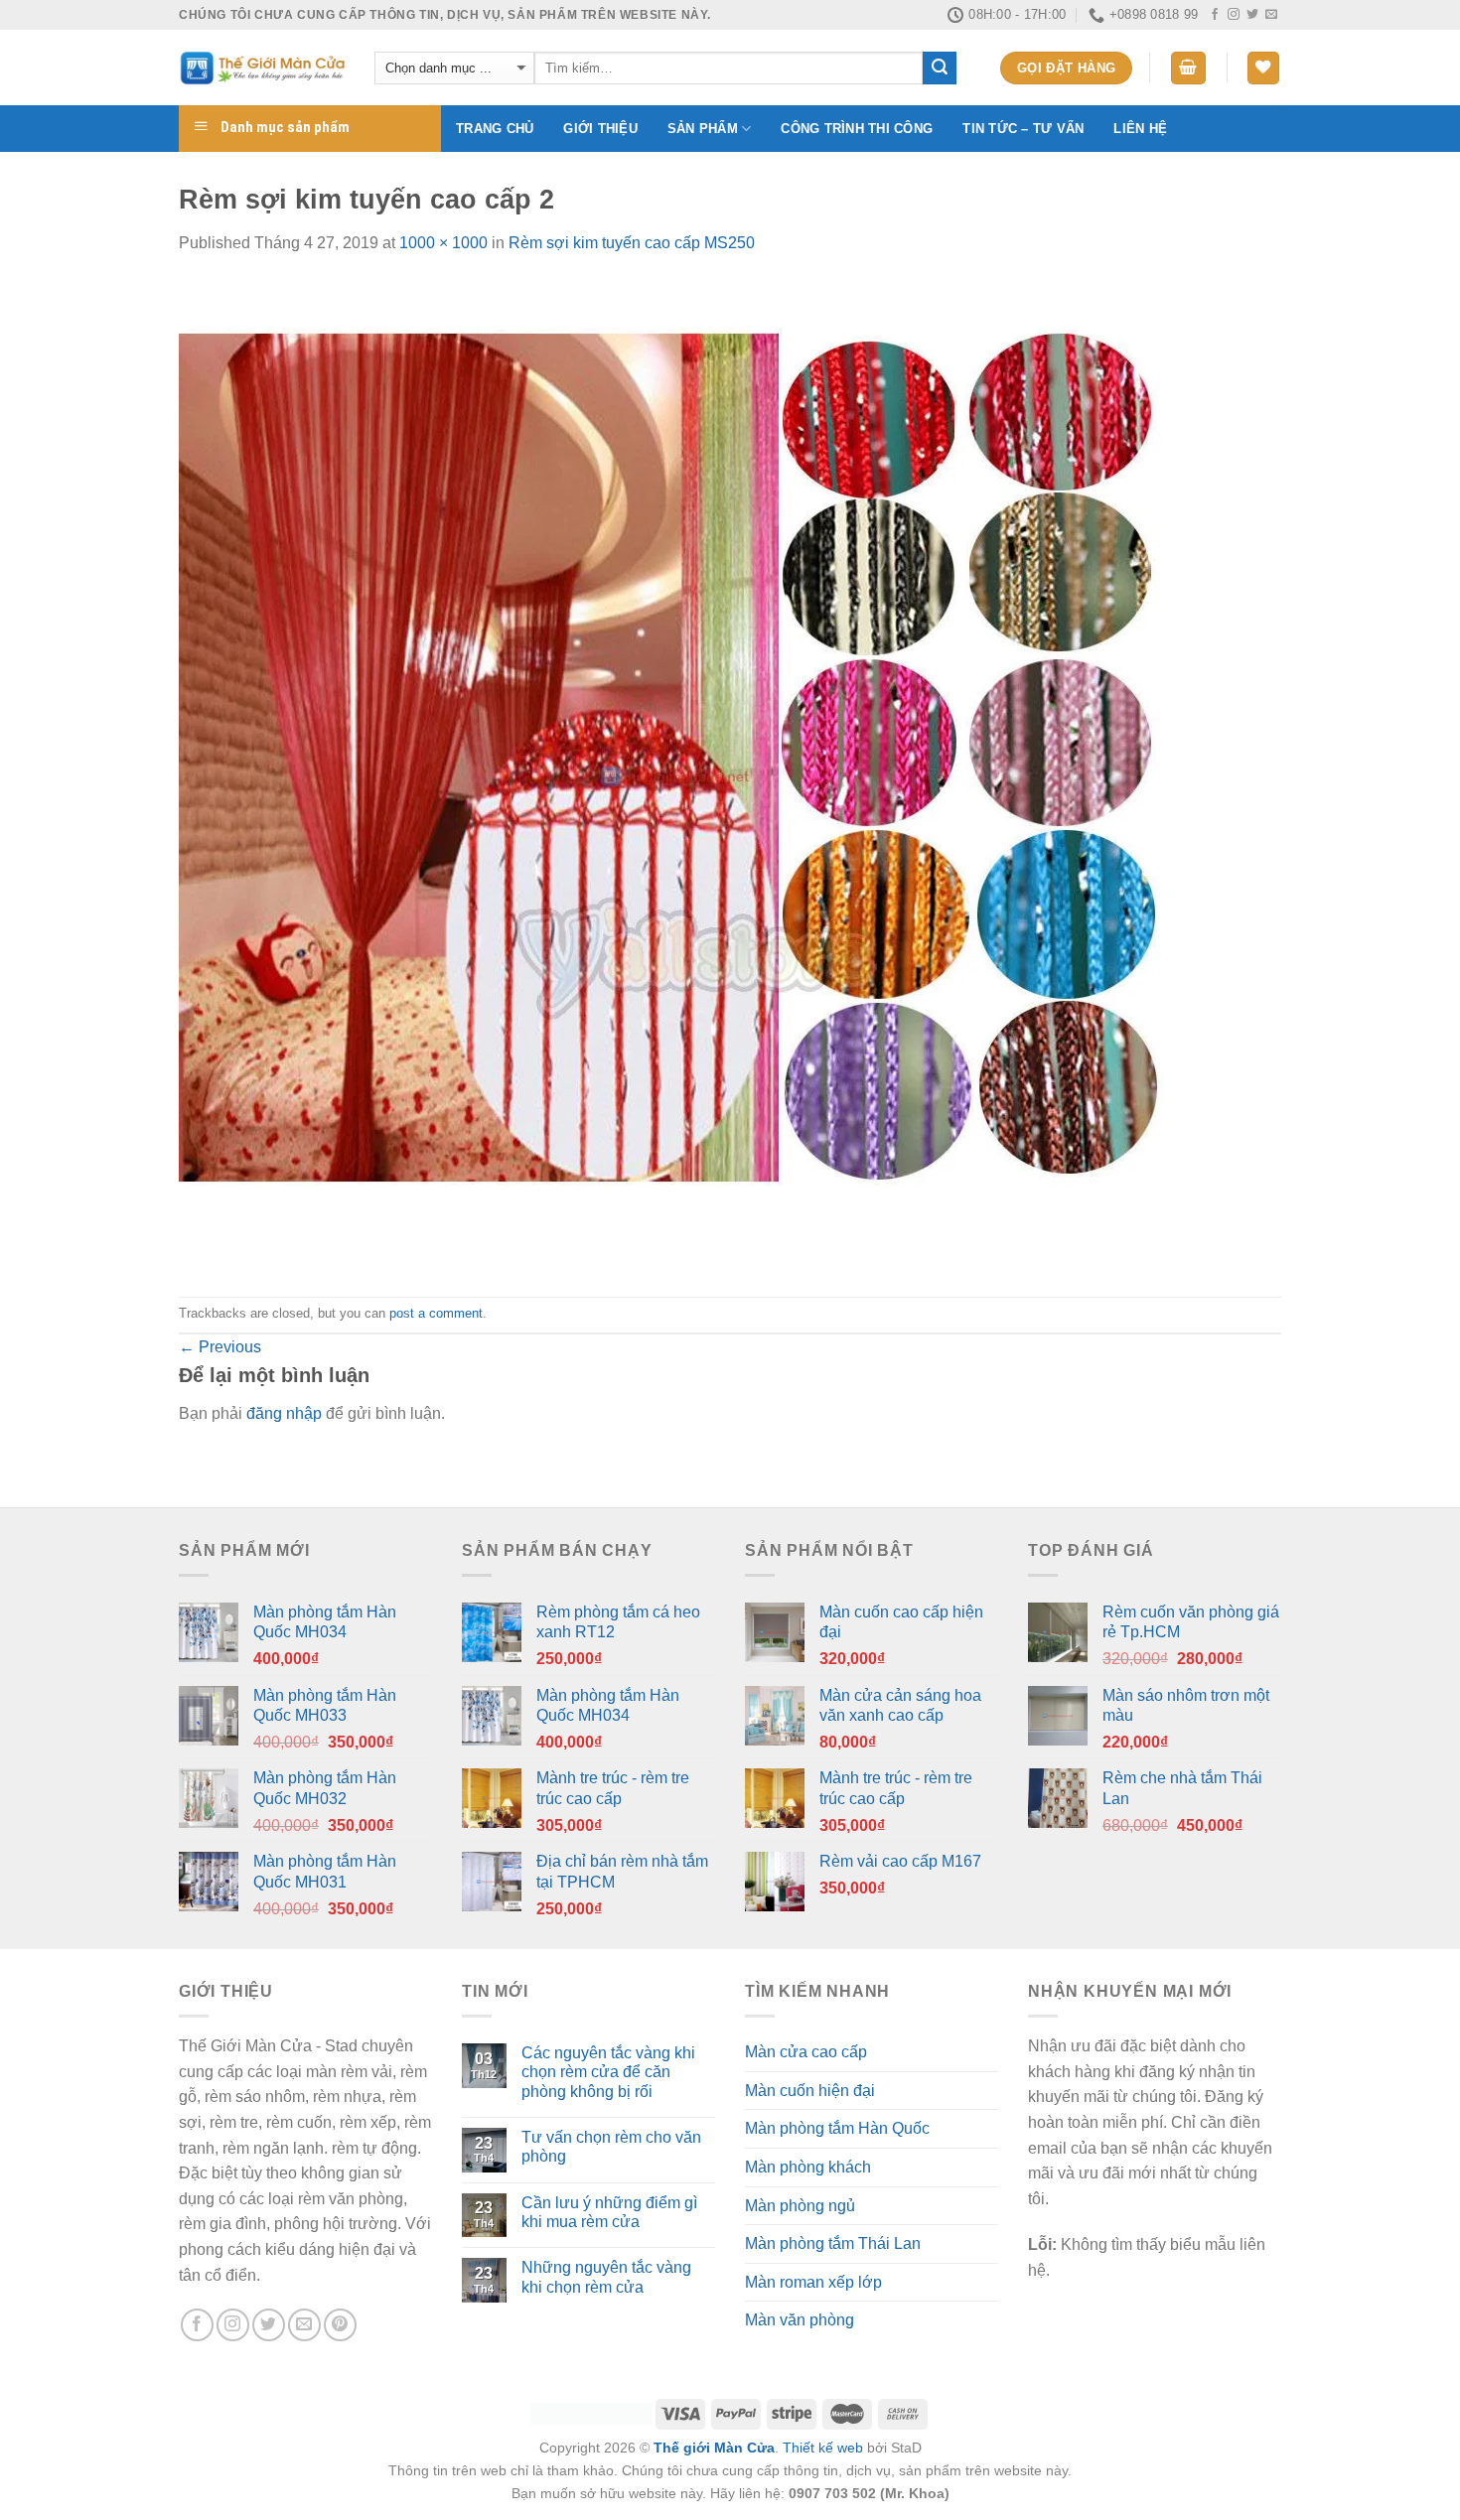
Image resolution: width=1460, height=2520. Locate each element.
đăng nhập (284, 1413)
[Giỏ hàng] (1189, 68)
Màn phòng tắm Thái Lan (833, 2243)
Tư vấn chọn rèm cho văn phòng (611, 2147)
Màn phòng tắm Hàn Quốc (837, 2128)
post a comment (436, 1313)
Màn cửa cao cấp (806, 2052)
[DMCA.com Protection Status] (591, 2413)
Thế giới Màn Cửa (714, 2448)
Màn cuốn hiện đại (810, 2091)
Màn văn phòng (800, 2320)
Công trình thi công (857, 129)
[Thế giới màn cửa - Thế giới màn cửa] (262, 68)
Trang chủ (495, 129)
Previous (220, 1347)
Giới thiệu (600, 129)
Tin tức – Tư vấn (1023, 129)
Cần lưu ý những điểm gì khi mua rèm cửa (609, 2212)
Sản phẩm (703, 129)
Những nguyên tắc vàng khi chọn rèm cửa (606, 2277)
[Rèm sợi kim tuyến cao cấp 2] (675, 775)
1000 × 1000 (443, 243)
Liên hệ (1140, 129)
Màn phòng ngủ (800, 2206)
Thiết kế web (823, 2448)
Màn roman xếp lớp (813, 2282)
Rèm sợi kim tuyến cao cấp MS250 (632, 243)
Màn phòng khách (808, 2167)
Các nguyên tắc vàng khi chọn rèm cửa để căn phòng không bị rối (608, 2072)
